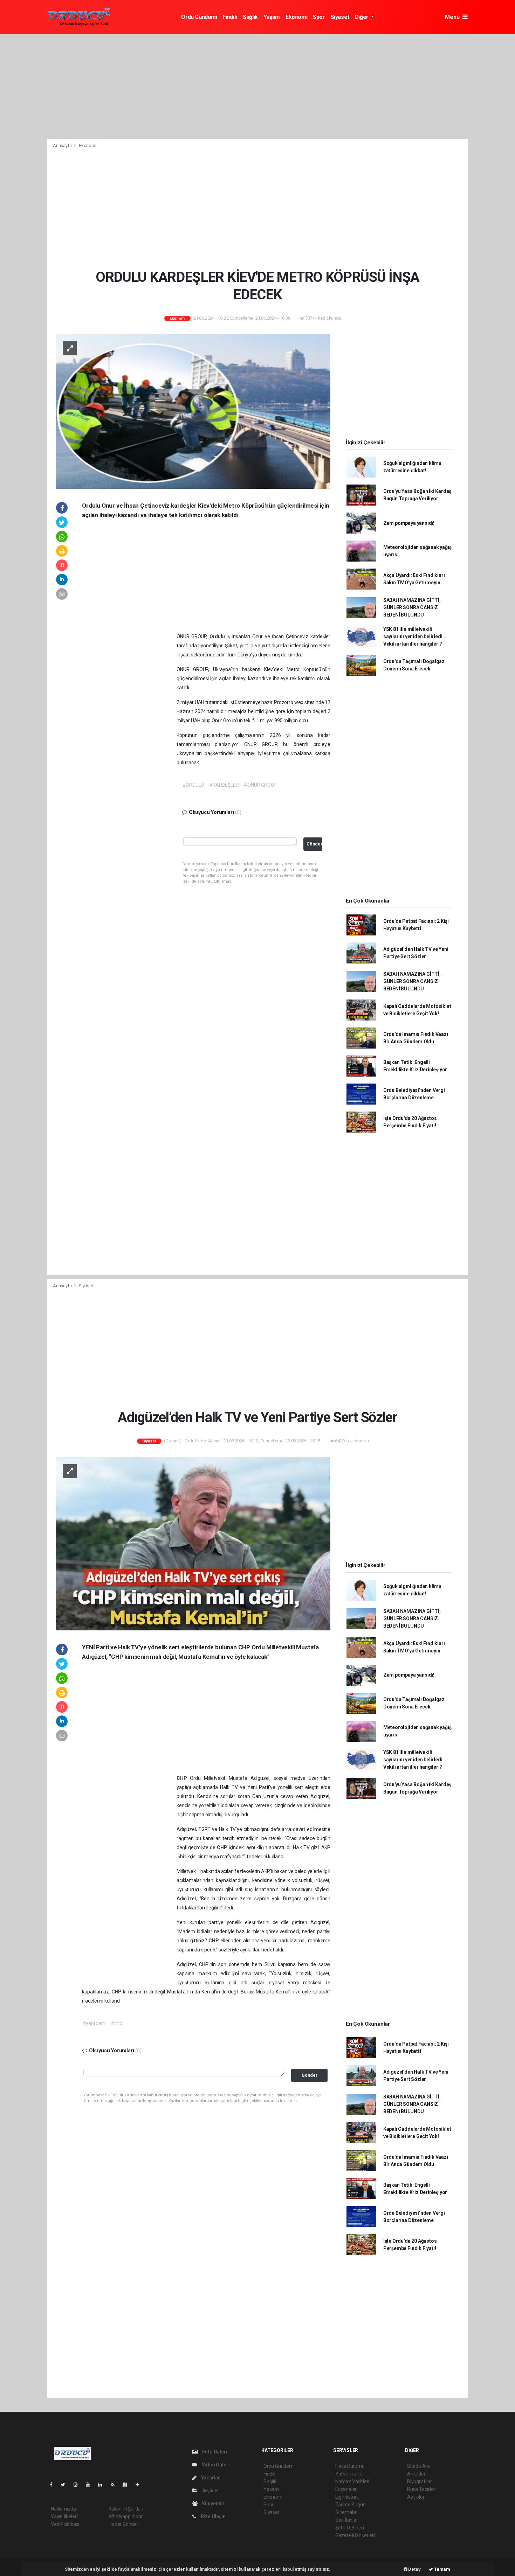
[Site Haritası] (128, 2485)
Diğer (362, 17)
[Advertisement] (257, 86)
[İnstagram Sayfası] (78, 2485)
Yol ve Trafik (349, 2474)
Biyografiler (420, 2481)
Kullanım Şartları (126, 2509)
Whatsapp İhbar (126, 2516)
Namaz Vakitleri (352, 2481)
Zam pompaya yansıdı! (409, 523)
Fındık (230, 17)
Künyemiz (213, 2504)
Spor (319, 17)
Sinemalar (346, 2512)
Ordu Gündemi (199, 17)
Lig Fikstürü (347, 2497)
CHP (183, 1778)
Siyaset (340, 17)
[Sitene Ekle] (140, 2485)
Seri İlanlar (347, 2520)
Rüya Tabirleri (422, 2489)
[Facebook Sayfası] (54, 2485)
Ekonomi (296, 17)
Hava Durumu (350, 2466)
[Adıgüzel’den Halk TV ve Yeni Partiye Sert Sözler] (193, 1543)
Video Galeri (215, 2465)
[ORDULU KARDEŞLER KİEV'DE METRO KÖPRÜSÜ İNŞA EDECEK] (193, 411)
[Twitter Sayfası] (66, 2485)
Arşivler (210, 2491)
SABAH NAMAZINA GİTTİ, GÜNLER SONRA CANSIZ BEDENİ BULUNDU (412, 607)
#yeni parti (94, 2023)
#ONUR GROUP (260, 785)
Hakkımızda (63, 2509)
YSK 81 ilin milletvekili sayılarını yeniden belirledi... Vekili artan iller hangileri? (415, 636)
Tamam (442, 2569)
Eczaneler (346, 2489)
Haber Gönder (123, 2524)
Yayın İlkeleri (64, 2516)
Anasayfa (63, 145)
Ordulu (218, 636)
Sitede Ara (418, 2466)
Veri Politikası (65, 2524)
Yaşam (272, 17)
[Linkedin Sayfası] (103, 2485)
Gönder (314, 844)
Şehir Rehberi (350, 2528)
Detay (414, 2569)
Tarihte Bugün (351, 2505)
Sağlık (250, 17)
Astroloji (416, 2497)
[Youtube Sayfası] (91, 2485)
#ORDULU (193, 785)
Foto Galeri (214, 2452)
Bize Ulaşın (213, 2516)
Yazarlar (210, 2478)
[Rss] (115, 2485)
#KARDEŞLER (224, 785)
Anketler (416, 2474)
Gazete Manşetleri (355, 2535)
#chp (116, 2023)
